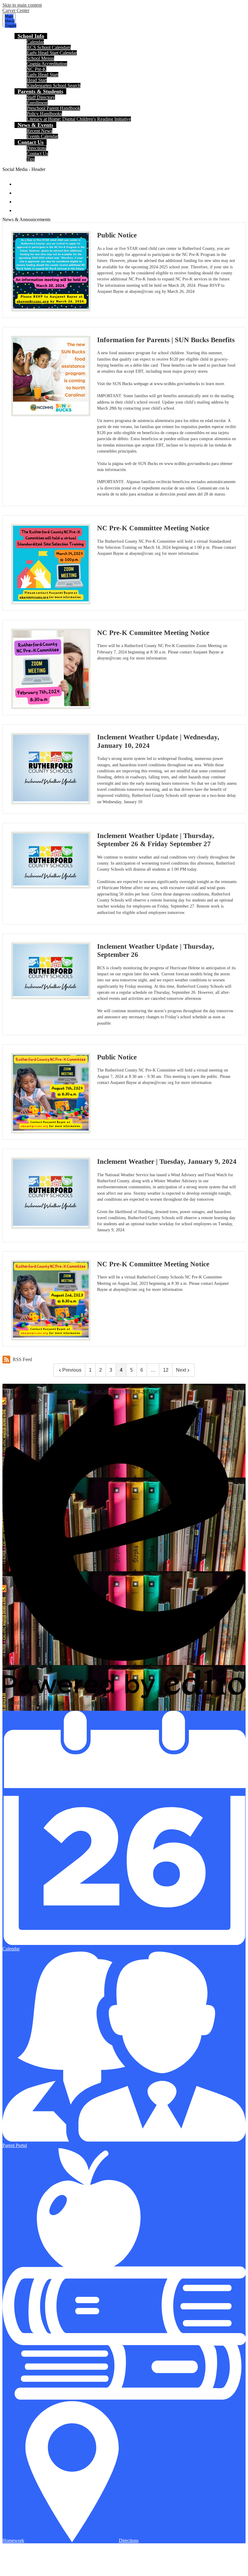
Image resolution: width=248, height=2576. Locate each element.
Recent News (39, 131)
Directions (36, 148)
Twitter (19, 190)
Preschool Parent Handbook (53, 108)
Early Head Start (42, 75)
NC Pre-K (36, 69)
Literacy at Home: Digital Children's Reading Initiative (79, 119)
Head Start (37, 80)
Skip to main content (22, 5)
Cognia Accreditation (47, 64)
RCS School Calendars (49, 47)
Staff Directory (41, 97)
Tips (31, 159)
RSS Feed (22, 1359)
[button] (31, 36)
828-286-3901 (108, 1392)
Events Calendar (42, 136)
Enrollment (37, 103)
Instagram (19, 199)
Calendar (35, 42)
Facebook (19, 181)
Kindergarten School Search (54, 85)
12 (166, 1370)
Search (19, 208)
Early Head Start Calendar (52, 53)
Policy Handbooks (44, 114)
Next (181, 1370)
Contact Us (37, 154)
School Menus (40, 58)
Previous (72, 1370)
